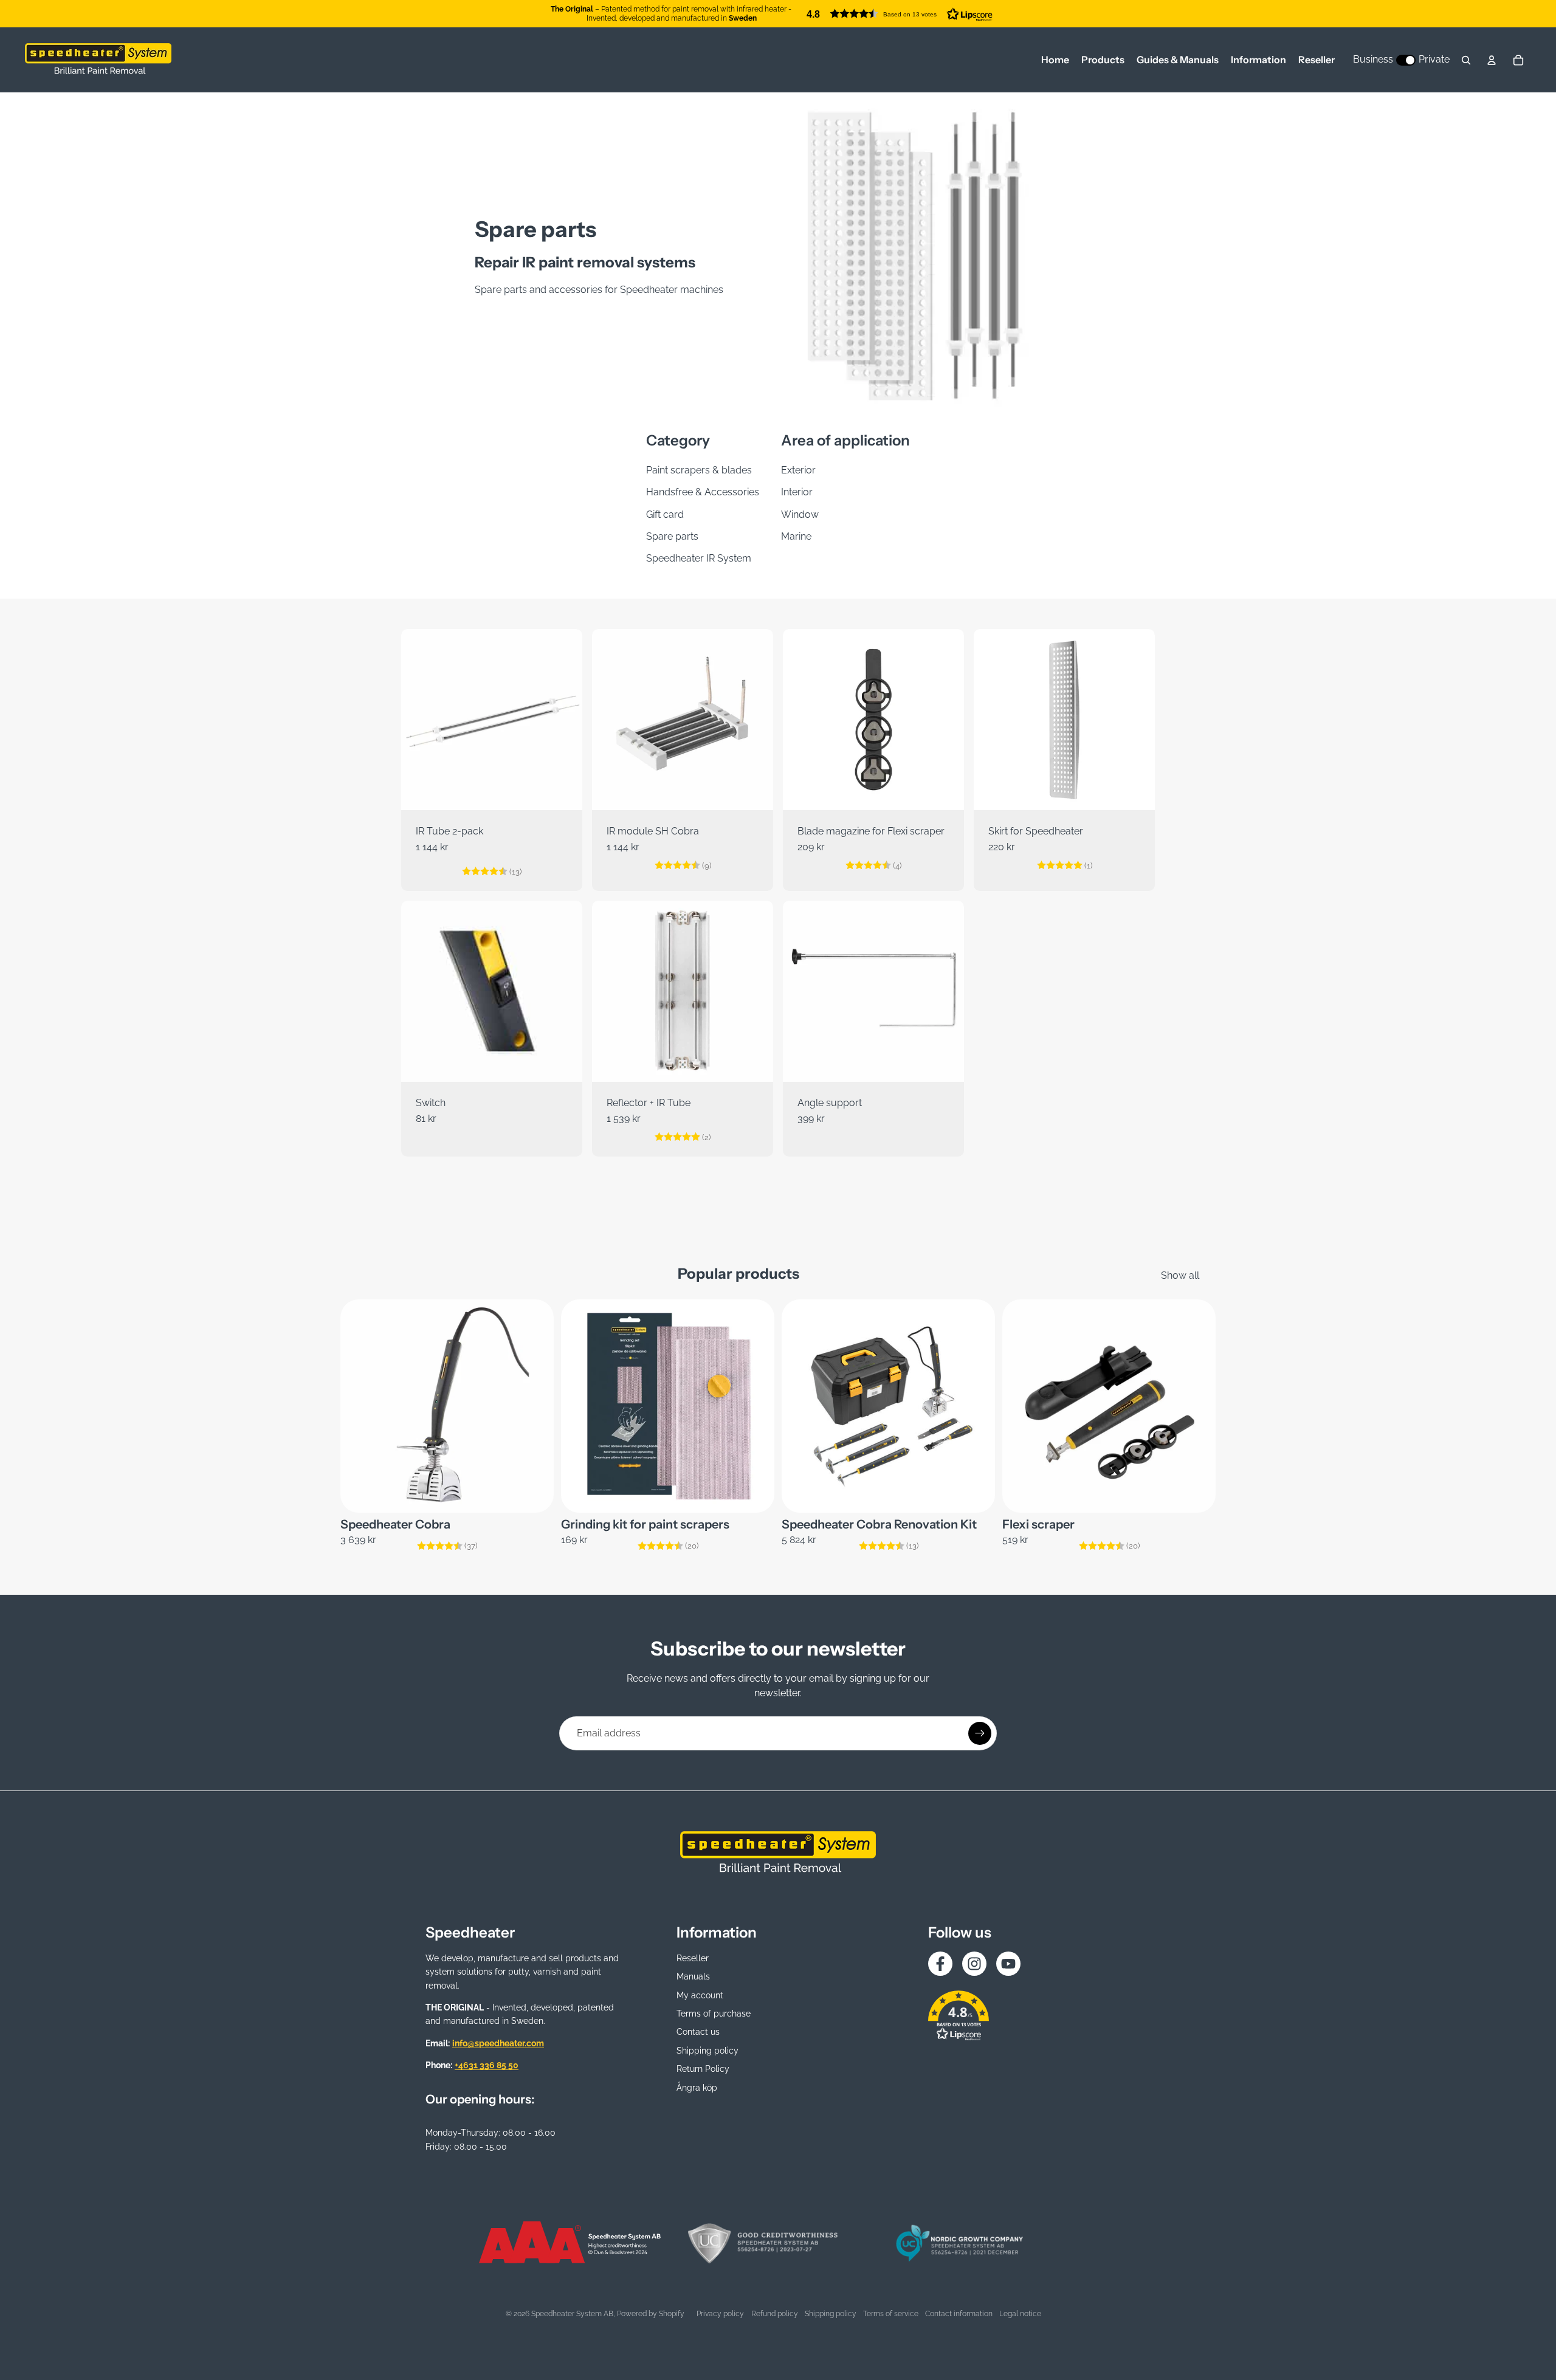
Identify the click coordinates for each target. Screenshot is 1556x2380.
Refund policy (775, 2314)
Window (800, 514)
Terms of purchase (714, 2014)
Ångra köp (697, 2088)
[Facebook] (940, 1964)
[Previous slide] (801, 720)
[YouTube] (1008, 1964)
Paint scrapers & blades (699, 470)
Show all (1180, 1275)
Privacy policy (720, 2314)
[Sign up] (980, 1733)
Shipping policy (707, 2051)
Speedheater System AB (572, 2314)
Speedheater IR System (699, 558)
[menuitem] (1055, 60)
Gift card (665, 514)
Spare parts (672, 536)
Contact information (959, 2314)
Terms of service (891, 2314)
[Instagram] (974, 1964)
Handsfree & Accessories (703, 492)
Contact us (698, 2032)
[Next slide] (946, 720)
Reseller (693, 1958)
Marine (796, 536)
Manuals (693, 1976)
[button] (900, 14)
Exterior (798, 470)
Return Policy (703, 2069)
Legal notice (1020, 2314)
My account (700, 1995)
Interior (797, 492)
